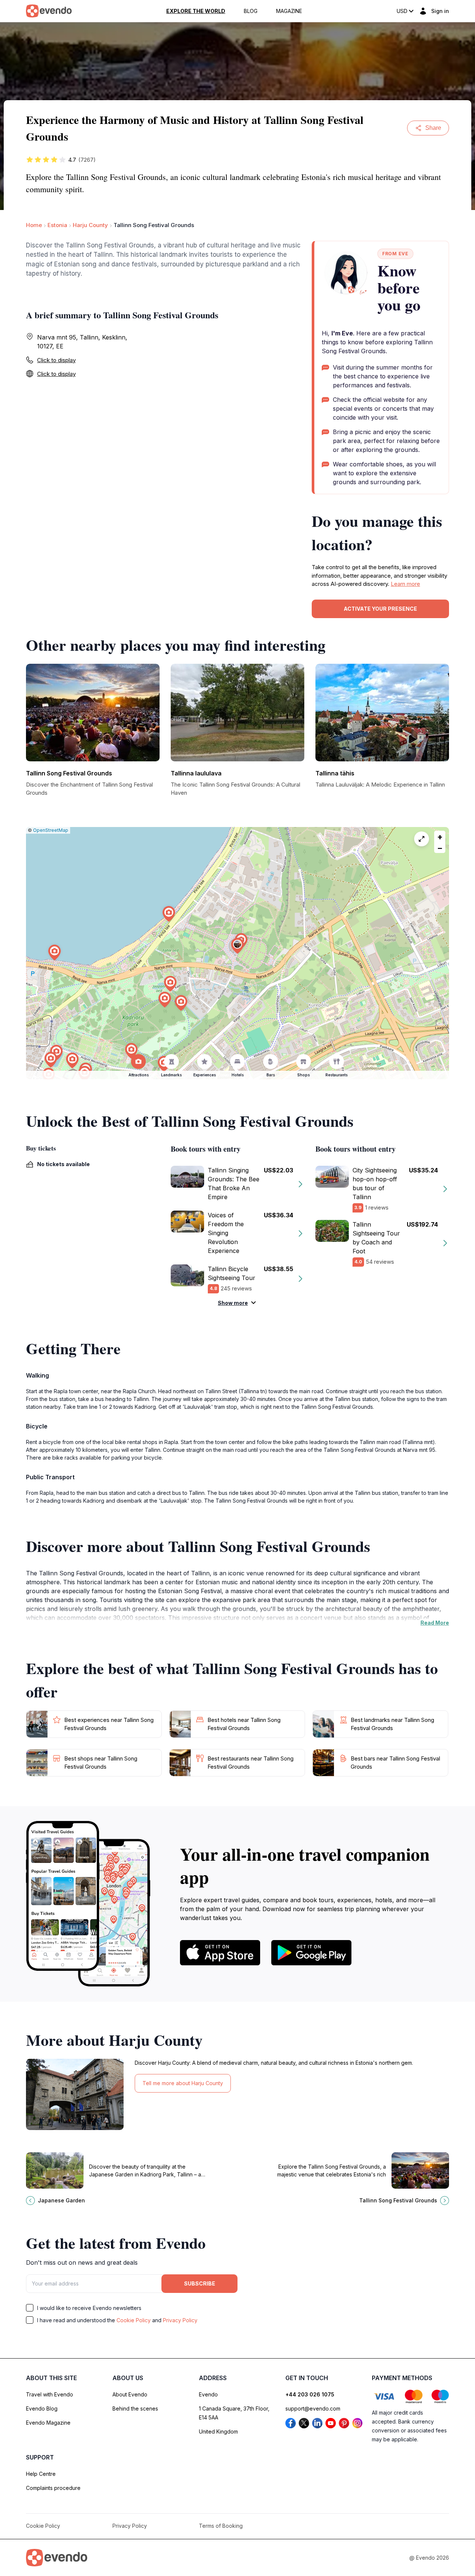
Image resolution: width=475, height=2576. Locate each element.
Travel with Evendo (50, 2394)
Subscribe (200, 2283)
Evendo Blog (42, 2408)
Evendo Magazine (48, 2423)
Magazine (289, 11)
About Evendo (130, 2394)
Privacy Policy (180, 2320)
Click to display (56, 360)
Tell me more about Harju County (183, 2083)
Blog (251, 11)
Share (433, 128)
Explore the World (196, 11)
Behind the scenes (135, 2408)
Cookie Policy (134, 2320)
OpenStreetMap (51, 830)
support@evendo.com (313, 2408)
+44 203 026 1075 (310, 2394)
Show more (233, 1303)
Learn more (405, 584)
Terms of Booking (221, 2526)
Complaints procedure (53, 2488)
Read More (435, 1623)
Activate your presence (380, 609)
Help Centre (41, 2474)
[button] (237, 946)
